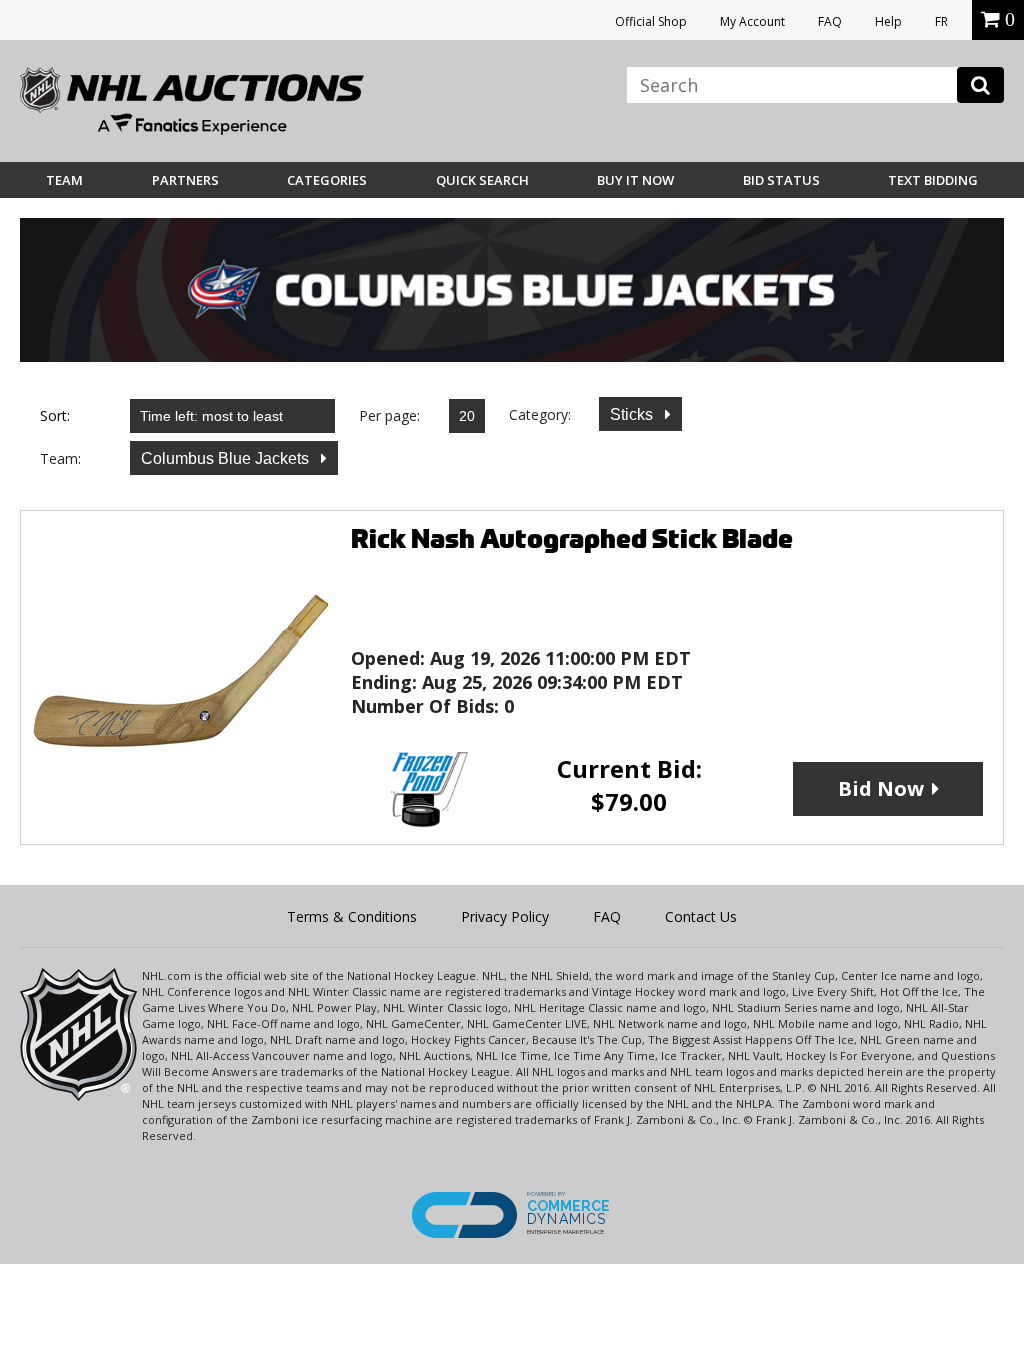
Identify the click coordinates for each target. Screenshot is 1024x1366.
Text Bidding (933, 180)
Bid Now (881, 788)
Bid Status (781, 180)
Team (64, 180)
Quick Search (482, 180)
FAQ (830, 21)
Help (888, 21)
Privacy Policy (505, 916)
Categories (327, 180)
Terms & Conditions (352, 916)
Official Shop (651, 21)
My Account (752, 21)
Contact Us (701, 916)
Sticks (633, 414)
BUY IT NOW (635, 180)
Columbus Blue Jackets (227, 458)
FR (941, 21)
